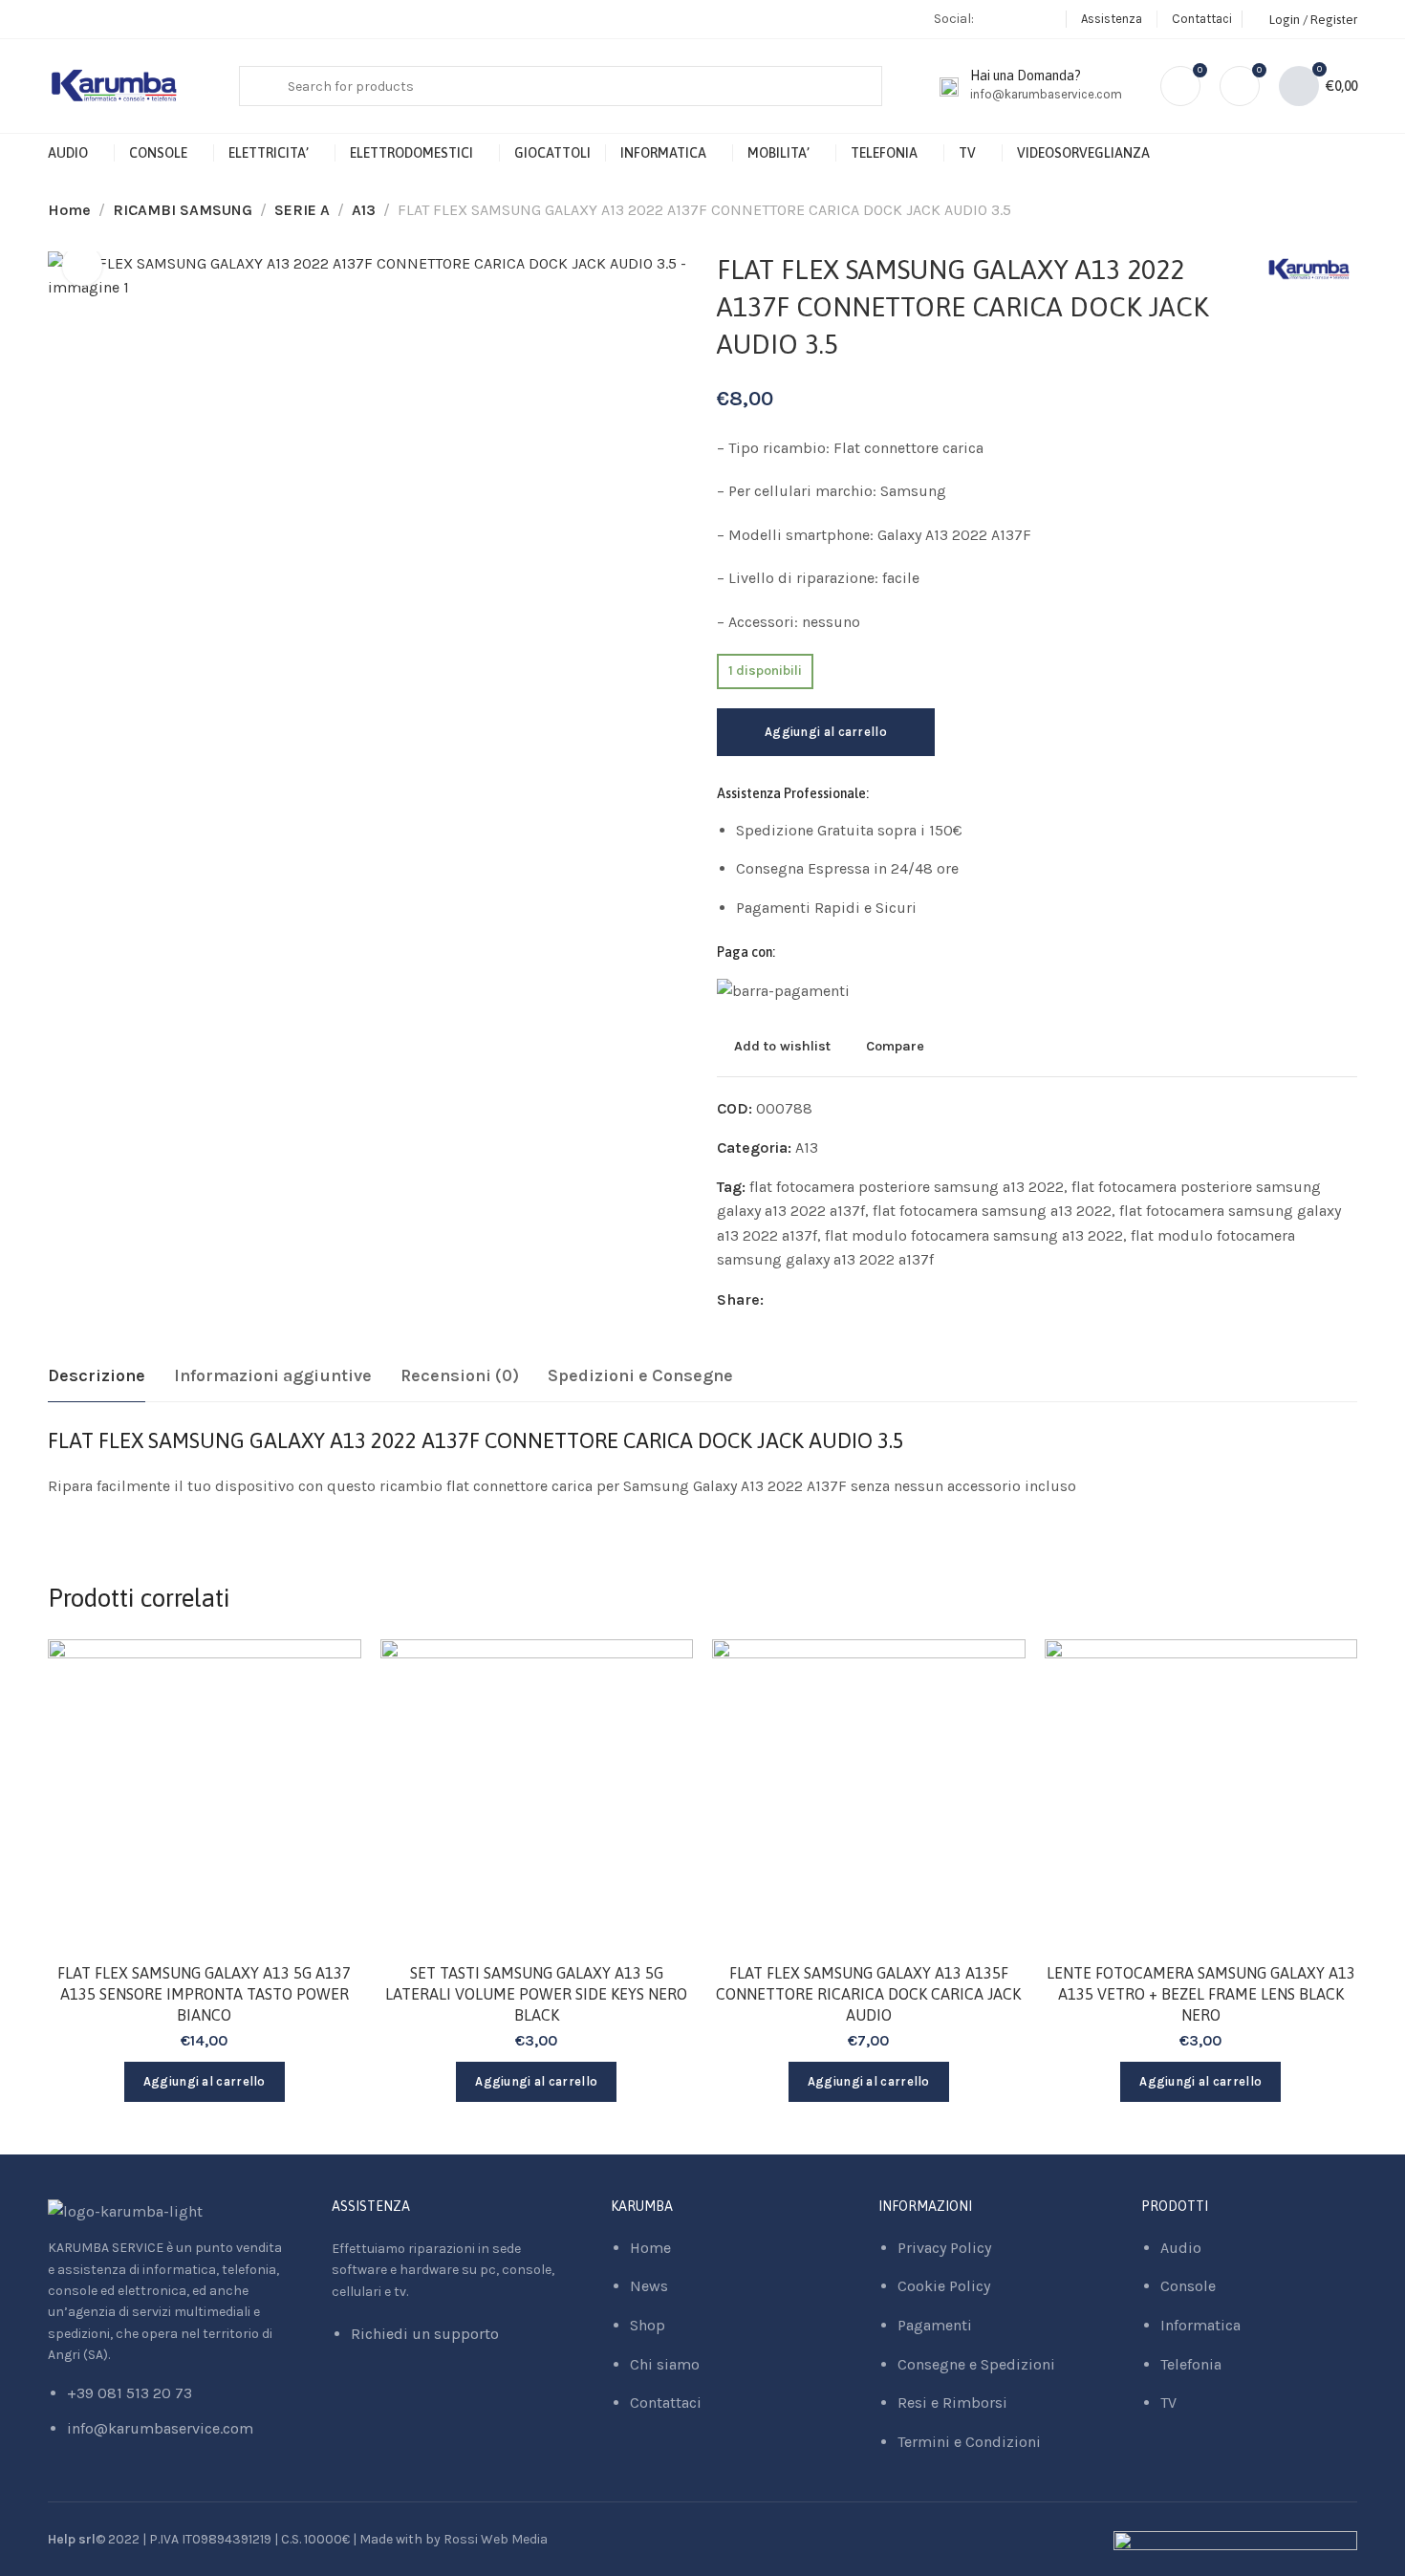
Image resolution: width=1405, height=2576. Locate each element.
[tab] (97, 1376)
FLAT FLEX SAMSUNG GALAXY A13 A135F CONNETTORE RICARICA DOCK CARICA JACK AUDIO (868, 1994)
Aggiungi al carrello (826, 732)
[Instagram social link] (1022, 19)
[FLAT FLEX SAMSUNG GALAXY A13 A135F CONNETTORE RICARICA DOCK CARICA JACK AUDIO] (869, 1796)
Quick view (326, 1767)
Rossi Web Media (496, 2539)
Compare (895, 1046)
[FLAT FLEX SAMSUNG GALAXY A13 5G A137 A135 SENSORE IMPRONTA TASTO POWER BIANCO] (205, 1796)
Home (69, 210)
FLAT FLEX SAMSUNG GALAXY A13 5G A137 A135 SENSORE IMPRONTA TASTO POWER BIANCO (204, 1994)
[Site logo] (115, 87)
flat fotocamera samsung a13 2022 (992, 1211)
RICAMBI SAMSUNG (183, 210)
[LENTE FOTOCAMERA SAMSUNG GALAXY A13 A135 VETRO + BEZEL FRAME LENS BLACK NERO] (1201, 1796)
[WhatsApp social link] (1046, 19)
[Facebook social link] (998, 19)
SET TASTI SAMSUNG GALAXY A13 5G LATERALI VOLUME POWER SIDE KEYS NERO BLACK (536, 1994)
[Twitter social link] (825, 1300)
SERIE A (302, 210)
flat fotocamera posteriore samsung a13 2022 (907, 1187)
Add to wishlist (782, 1046)
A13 (364, 210)
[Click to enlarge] (82, 266)
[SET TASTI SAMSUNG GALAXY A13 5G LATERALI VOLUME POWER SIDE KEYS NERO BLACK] (537, 1796)
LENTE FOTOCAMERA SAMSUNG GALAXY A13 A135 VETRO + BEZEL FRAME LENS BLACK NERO (1201, 1994)
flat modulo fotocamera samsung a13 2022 (974, 1235)
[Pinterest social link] (801, 1300)
